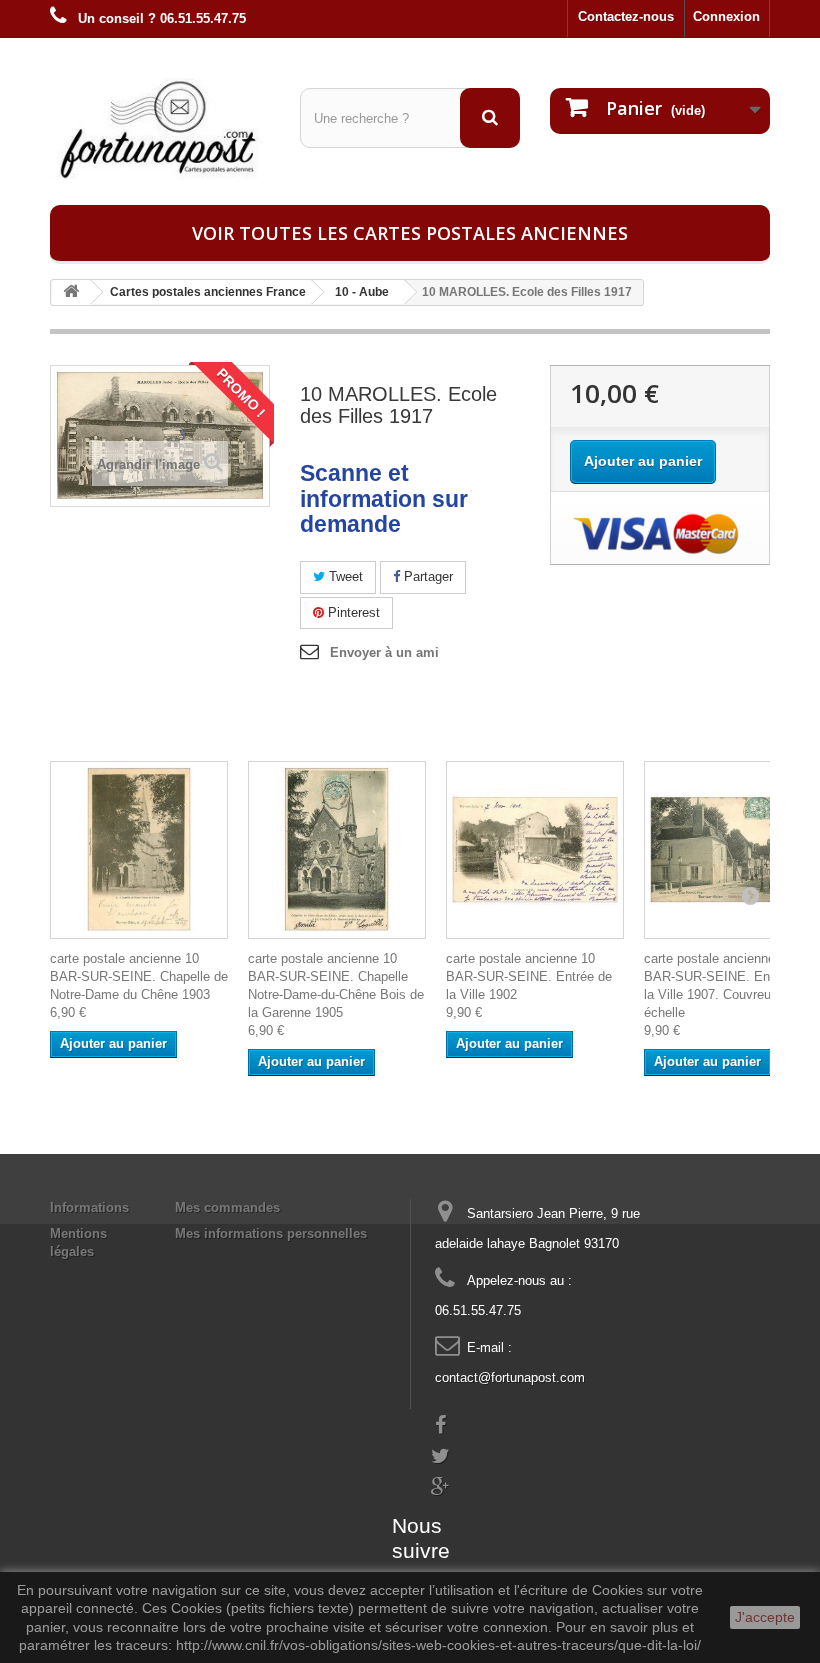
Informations (89, 1207)
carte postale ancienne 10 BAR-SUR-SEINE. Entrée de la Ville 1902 (529, 976)
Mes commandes (227, 1207)
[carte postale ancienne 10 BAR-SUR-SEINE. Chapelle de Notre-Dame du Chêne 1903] (139, 850)
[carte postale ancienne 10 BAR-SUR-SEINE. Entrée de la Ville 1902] (535, 850)
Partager (426, 576)
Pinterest (352, 612)
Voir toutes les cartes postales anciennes (410, 233)
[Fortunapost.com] (160, 129)
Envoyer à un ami (384, 652)
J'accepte (765, 1617)
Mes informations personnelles (271, 1233)
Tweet (344, 576)
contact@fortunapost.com (510, 1377)
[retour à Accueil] (71, 292)
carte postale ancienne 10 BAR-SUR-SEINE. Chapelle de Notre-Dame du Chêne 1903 (139, 976)
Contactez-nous (626, 16)
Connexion (726, 16)
